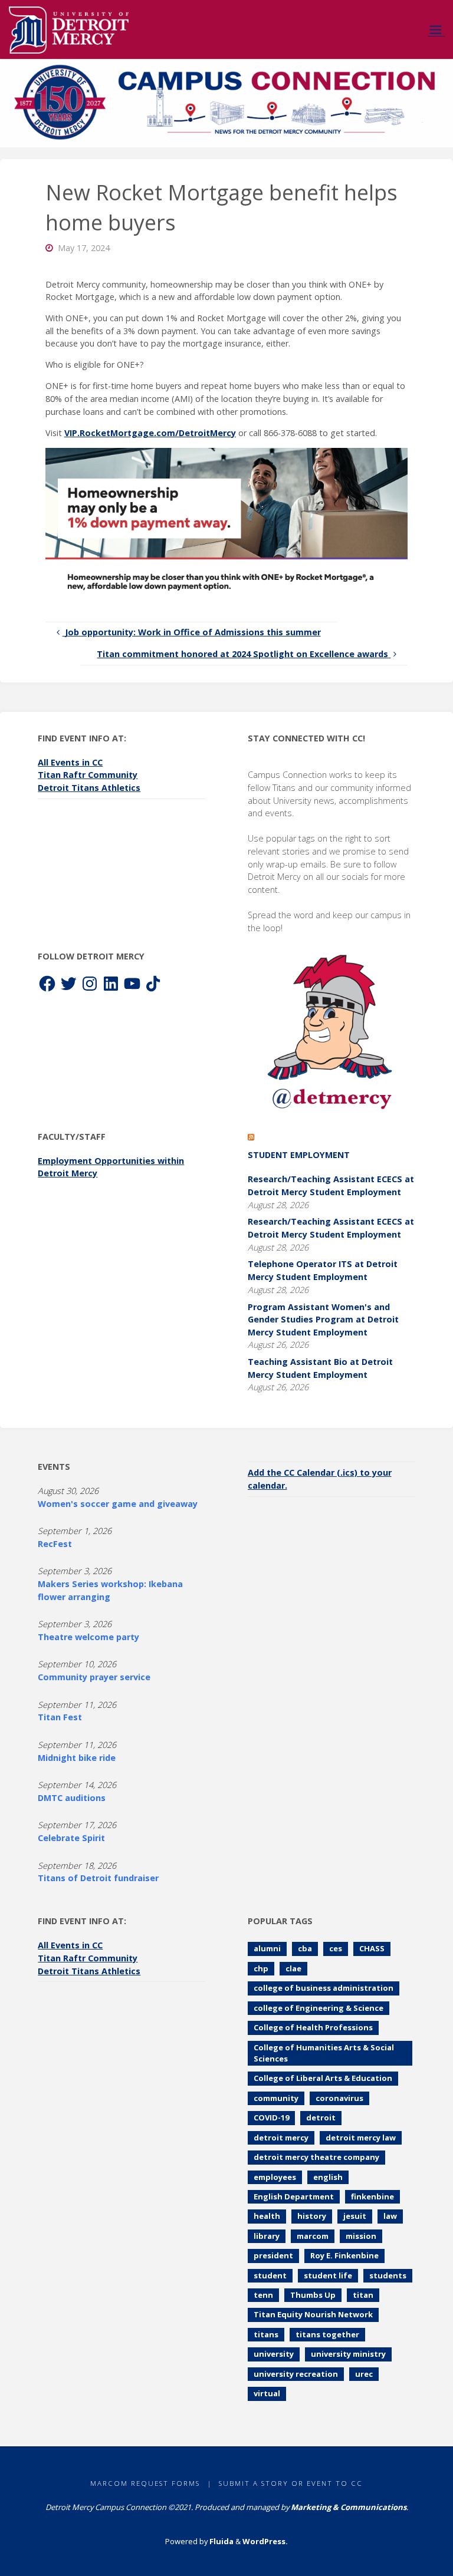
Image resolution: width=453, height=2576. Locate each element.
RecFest (55, 1544)
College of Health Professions (313, 2027)
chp (261, 1968)
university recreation (296, 2374)
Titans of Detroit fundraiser (98, 1878)
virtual (267, 2393)
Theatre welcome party (88, 1637)
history (312, 2216)
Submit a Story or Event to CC (291, 2483)
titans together (327, 2334)
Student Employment (299, 1155)
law (390, 2216)
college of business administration (324, 1988)
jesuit (355, 2216)
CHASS (372, 1948)
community (276, 2098)
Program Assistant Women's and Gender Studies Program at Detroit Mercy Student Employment (323, 1320)
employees (275, 2177)
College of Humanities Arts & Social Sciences (324, 2053)
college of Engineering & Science (319, 2008)
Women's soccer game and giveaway (118, 1504)
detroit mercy (281, 2138)
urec (364, 2374)
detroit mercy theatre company (316, 2157)
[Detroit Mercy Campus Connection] (69, 29)
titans (266, 2334)
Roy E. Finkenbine (344, 2255)
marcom (313, 2236)
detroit (321, 2117)
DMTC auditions (72, 1798)
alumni (267, 1948)
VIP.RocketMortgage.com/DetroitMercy (150, 433)
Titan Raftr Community (88, 775)
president (273, 2255)
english (328, 2177)
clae (293, 1968)
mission (361, 2236)
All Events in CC (70, 762)
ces (336, 1948)
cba (305, 1948)
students (388, 2275)
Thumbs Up (313, 2295)
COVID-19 (271, 2117)
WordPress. (265, 2541)
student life (328, 2275)
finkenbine (372, 2196)
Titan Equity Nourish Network (313, 2314)
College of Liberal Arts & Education (323, 2078)
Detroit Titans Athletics (89, 788)
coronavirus (339, 2098)
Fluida (221, 2541)
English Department (294, 2196)
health (267, 2216)
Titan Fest (60, 1717)
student (270, 2275)
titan (363, 2295)
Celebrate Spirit (71, 1838)
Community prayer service (94, 1677)
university (274, 2354)
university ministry (348, 2354)
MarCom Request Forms (145, 2483)
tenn (263, 2295)
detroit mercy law (361, 2138)
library (267, 2236)
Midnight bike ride (77, 1758)
